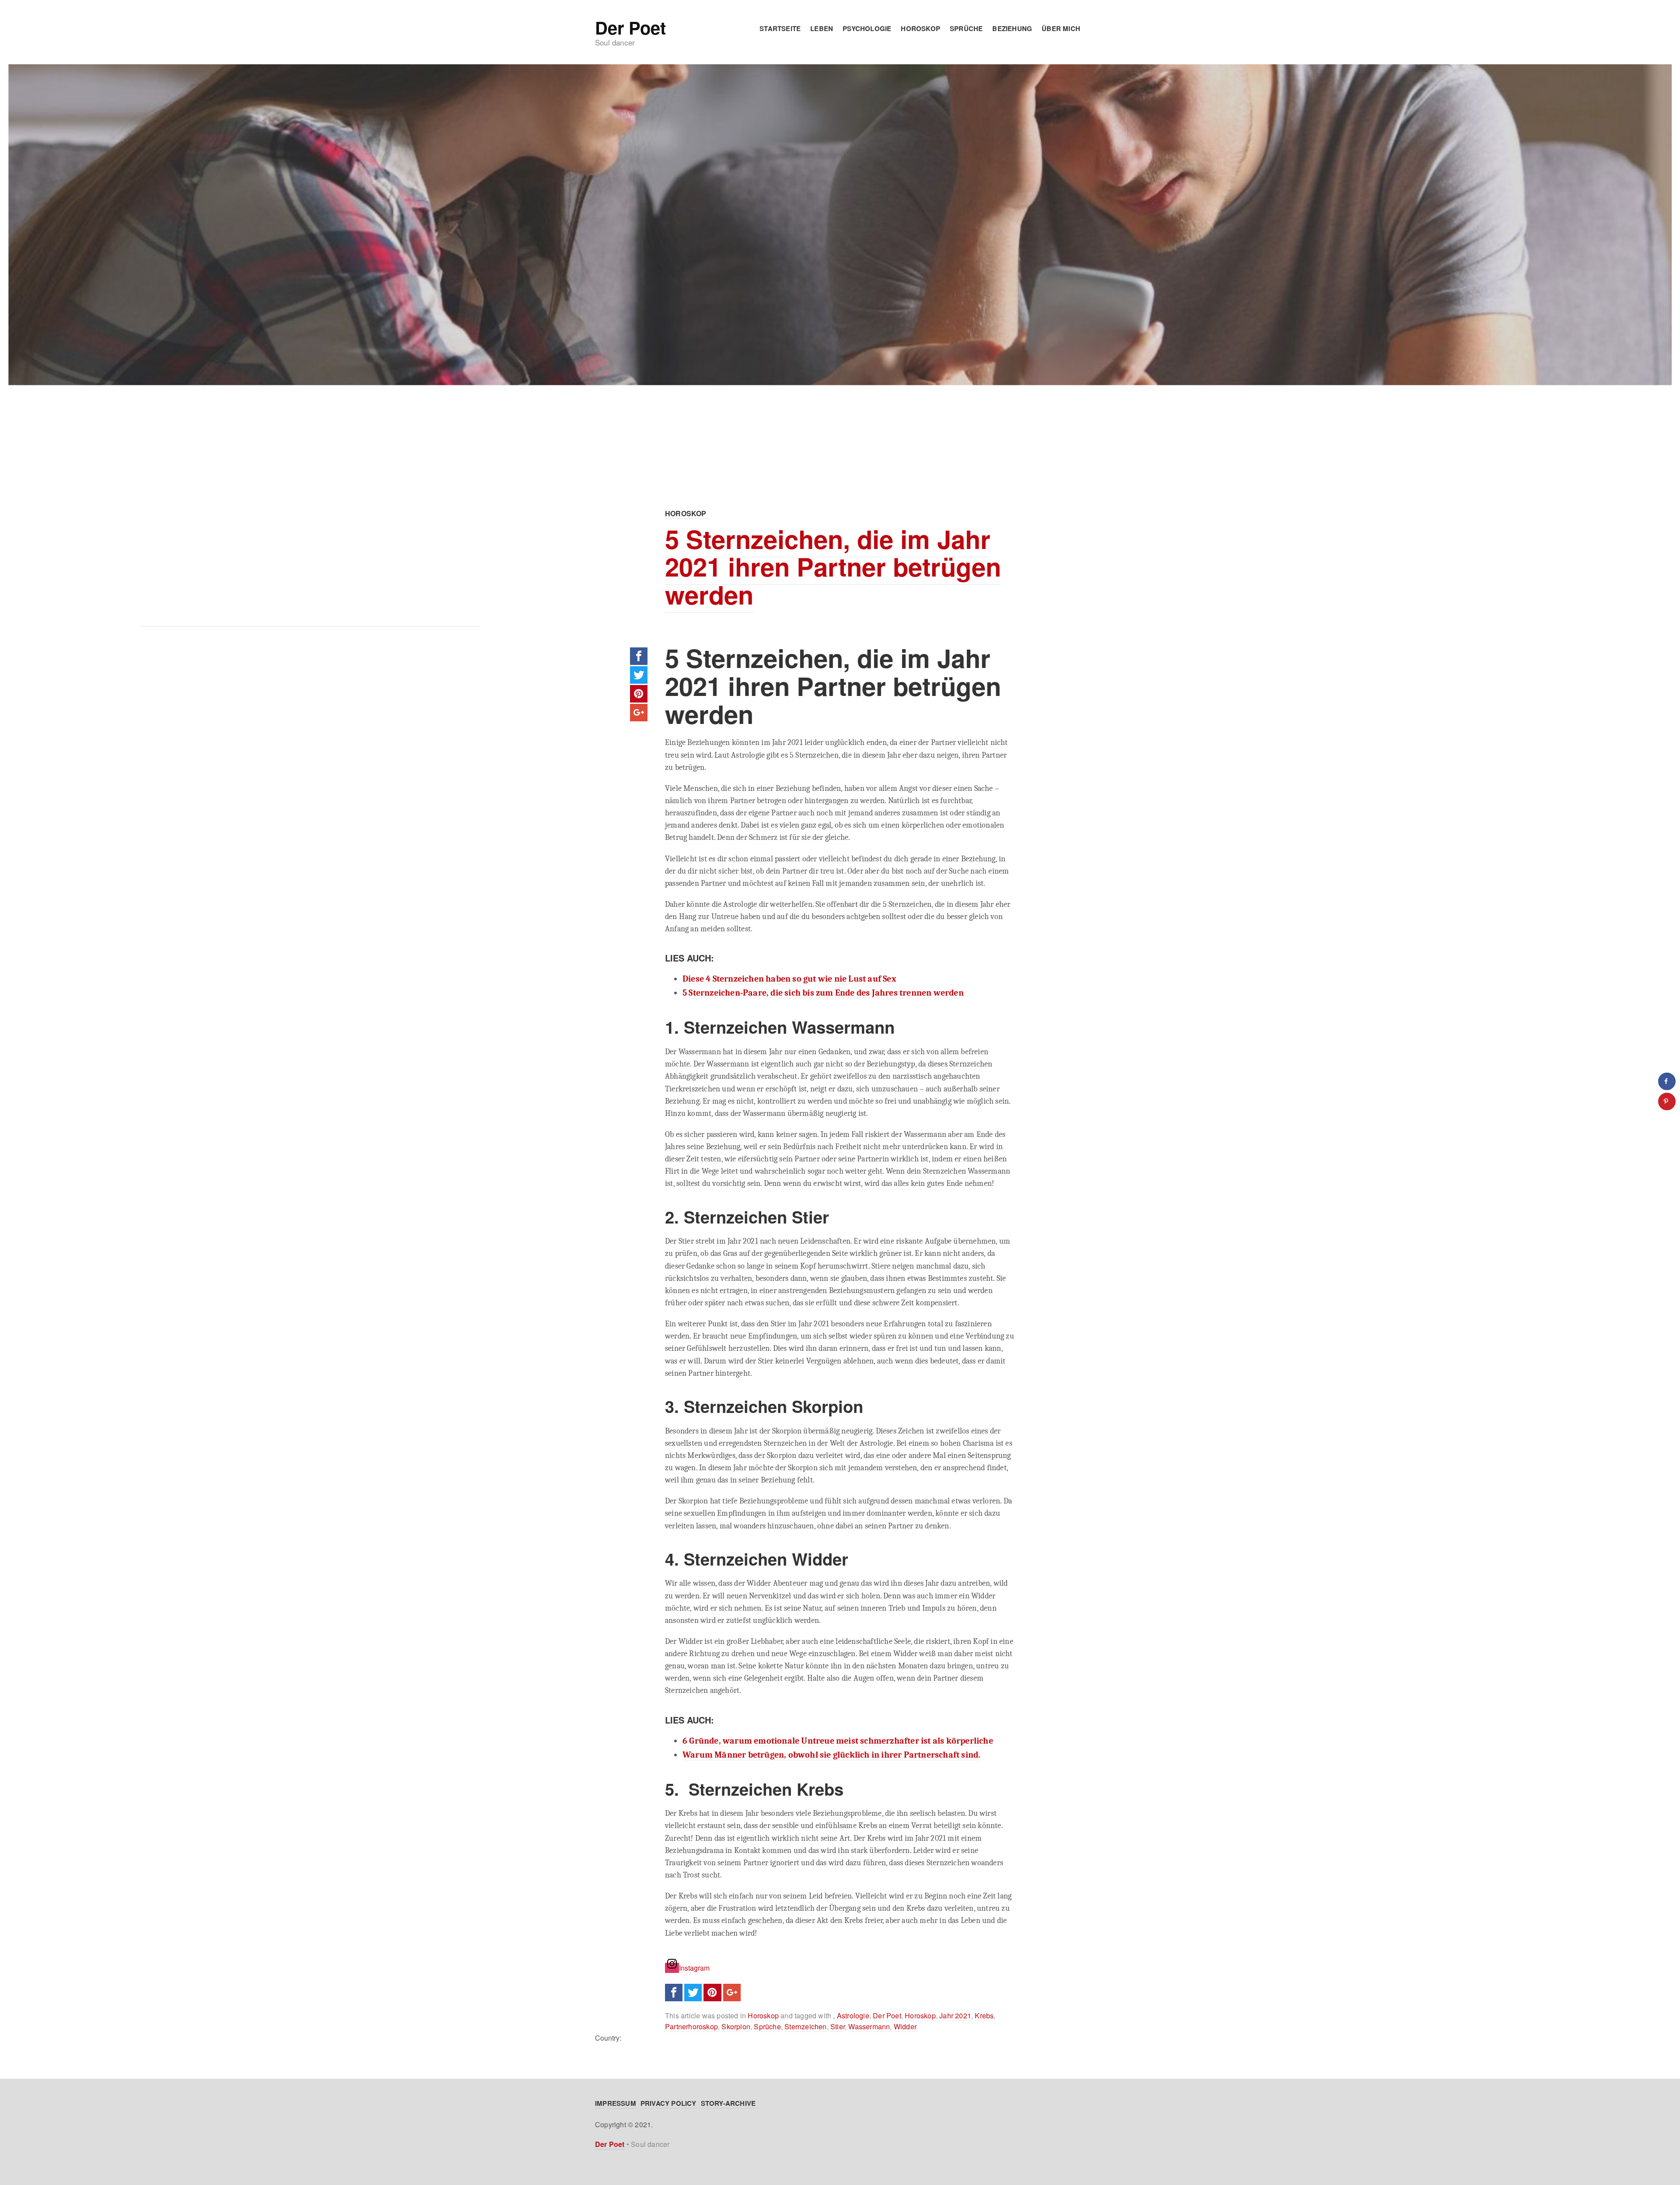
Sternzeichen (805, 2026)
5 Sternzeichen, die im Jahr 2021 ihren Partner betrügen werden (833, 567)
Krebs (984, 2015)
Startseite (780, 28)
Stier (838, 2026)
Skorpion (736, 2026)
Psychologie (867, 28)
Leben (822, 28)
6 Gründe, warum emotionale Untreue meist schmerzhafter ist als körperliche (838, 1741)
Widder (905, 2026)
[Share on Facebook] (1667, 1081)
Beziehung (1012, 28)
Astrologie (853, 2015)
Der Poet (630, 28)
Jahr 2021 (955, 2015)
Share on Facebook (639, 656)
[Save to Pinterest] (1667, 1101)
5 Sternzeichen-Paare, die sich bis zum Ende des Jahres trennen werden (823, 993)
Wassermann (869, 2026)
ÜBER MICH (1061, 28)
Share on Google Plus (639, 713)
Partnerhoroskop (691, 2026)
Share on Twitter (639, 675)
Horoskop (920, 28)
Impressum (616, 2103)
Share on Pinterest (639, 694)
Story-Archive (728, 2103)
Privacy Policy (668, 2103)
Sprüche (966, 28)
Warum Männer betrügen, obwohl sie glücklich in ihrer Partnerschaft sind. (831, 1755)
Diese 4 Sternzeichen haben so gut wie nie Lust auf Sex (789, 979)
